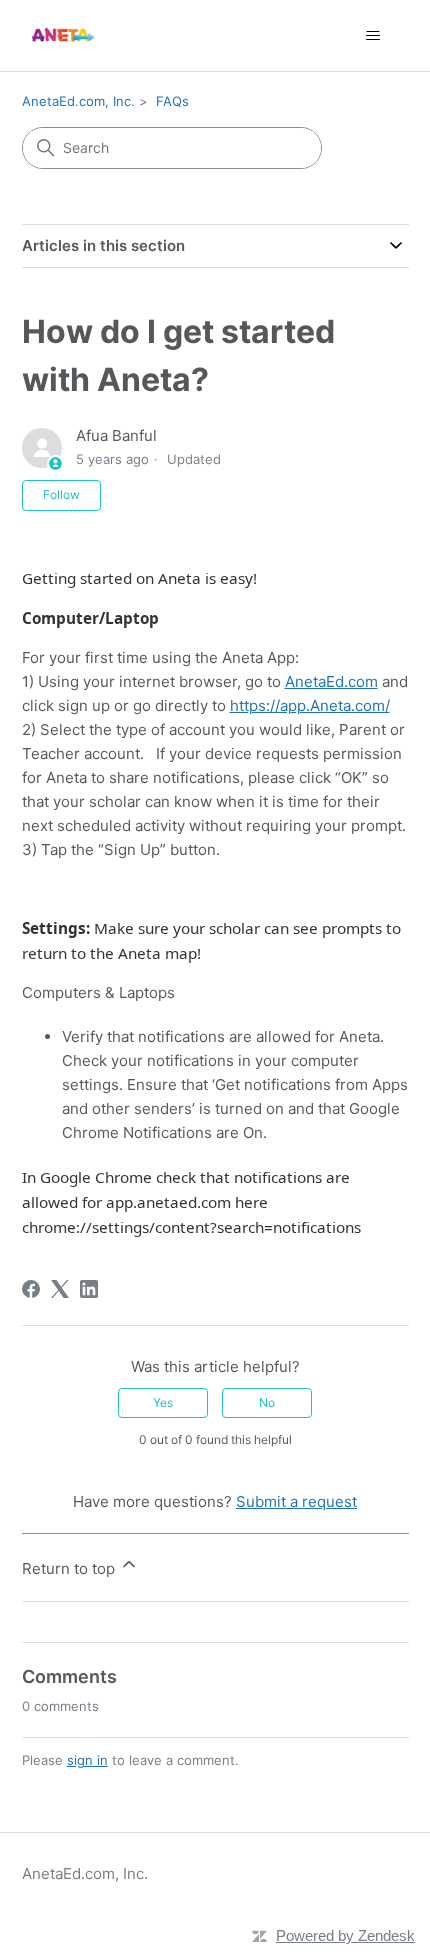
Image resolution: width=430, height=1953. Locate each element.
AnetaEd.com (331, 681)
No (267, 1402)
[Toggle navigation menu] (373, 36)
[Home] (62, 35)
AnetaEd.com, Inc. (78, 101)
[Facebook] (31, 1289)
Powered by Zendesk (345, 1935)
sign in (87, 1760)
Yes (163, 1402)
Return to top (70, 1568)
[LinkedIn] (89, 1289)
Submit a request (296, 1501)
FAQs (172, 101)
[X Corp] (60, 1289)
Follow (61, 494)
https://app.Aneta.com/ (310, 705)
